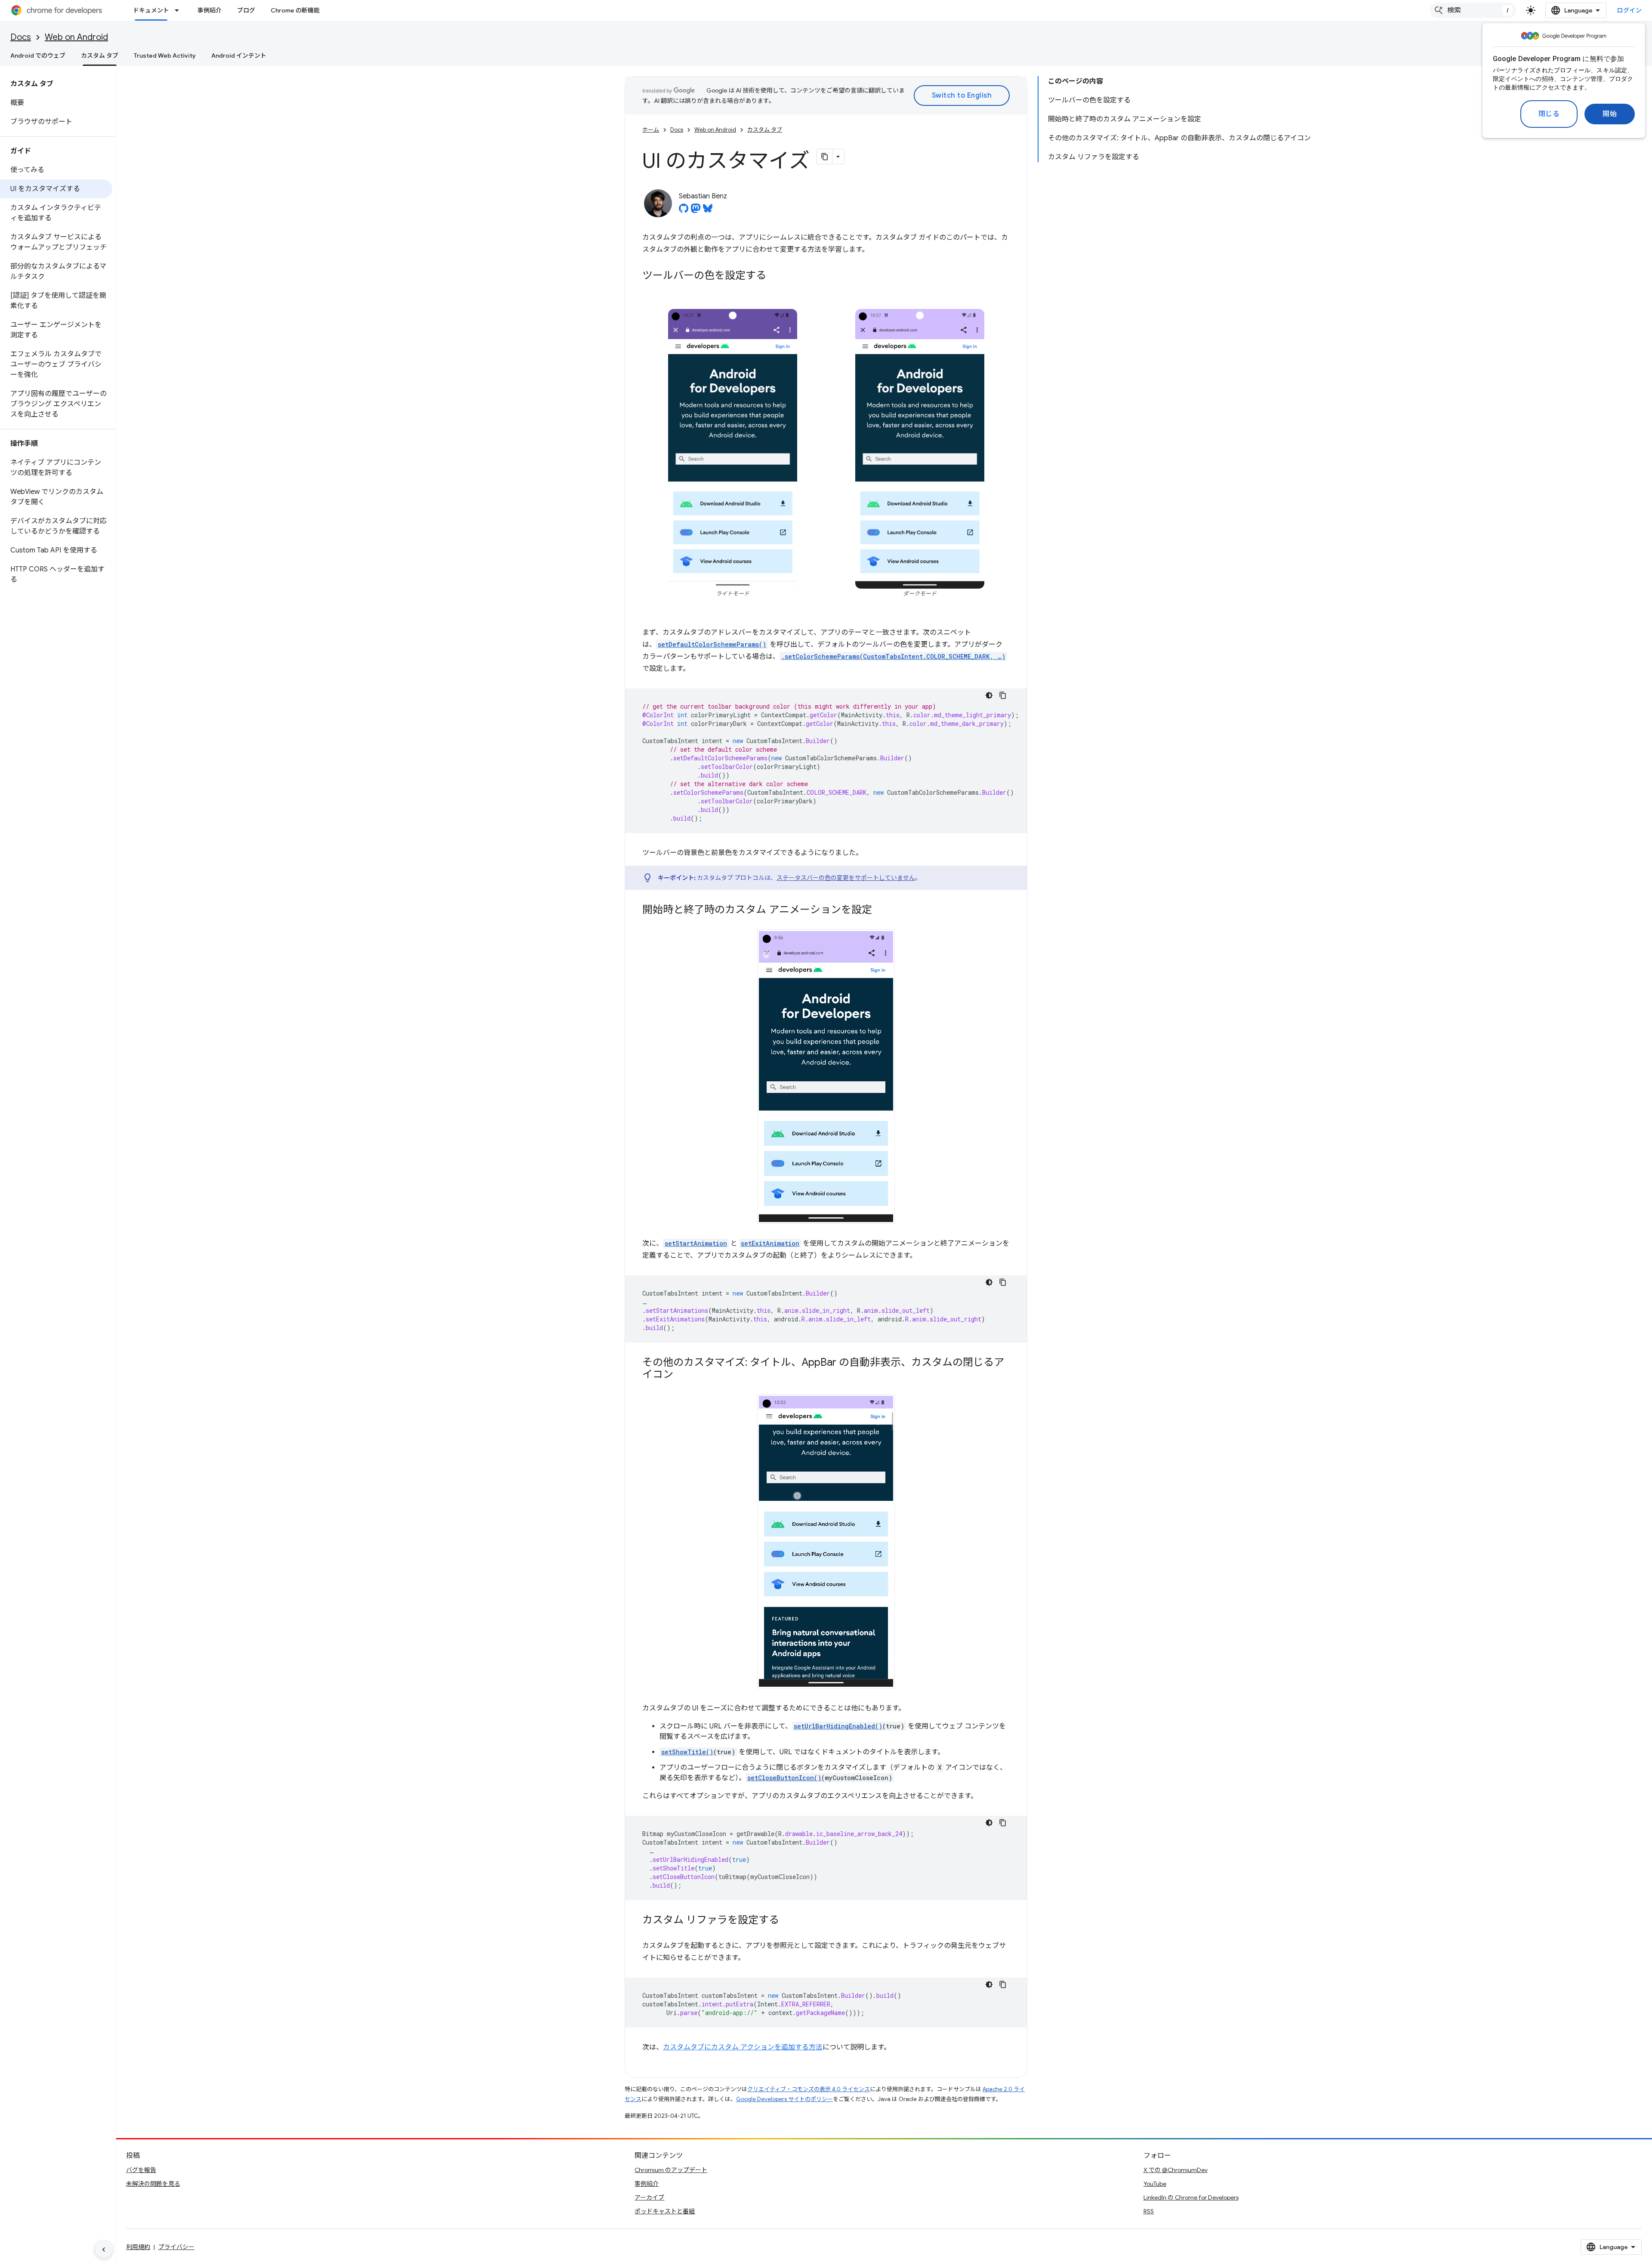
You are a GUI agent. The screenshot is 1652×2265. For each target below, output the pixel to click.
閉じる (1549, 114)
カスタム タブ (100, 56)
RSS (1149, 2211)
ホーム (651, 130)
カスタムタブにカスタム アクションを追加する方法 (743, 2047)
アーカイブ (649, 2197)
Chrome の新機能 (295, 10)
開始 (1610, 114)
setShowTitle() (687, 1752)
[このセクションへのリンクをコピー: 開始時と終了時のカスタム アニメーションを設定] (881, 910)
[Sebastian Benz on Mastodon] (696, 211)
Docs (21, 37)
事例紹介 (210, 10)
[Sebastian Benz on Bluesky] (708, 211)
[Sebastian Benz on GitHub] (684, 211)
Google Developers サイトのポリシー (784, 2099)
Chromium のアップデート (671, 2170)
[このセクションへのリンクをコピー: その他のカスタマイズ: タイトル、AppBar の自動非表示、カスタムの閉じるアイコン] (682, 1375)
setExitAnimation (770, 1243)
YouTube (1155, 2184)
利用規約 (138, 2247)
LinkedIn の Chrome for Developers (1191, 2197)
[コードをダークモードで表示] (989, 695)
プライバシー (176, 2247)
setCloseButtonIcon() (784, 1778)
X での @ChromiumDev (1176, 2170)
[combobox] (1473, 10)
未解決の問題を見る (153, 2184)
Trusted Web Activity (165, 56)
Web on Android (76, 37)
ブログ (246, 10)
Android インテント (239, 56)
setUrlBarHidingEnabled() (838, 1726)
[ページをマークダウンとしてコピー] (825, 157)
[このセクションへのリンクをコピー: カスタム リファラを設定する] (788, 1921)
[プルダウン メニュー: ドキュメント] (179, 10)
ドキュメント (151, 10)
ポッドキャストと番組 (665, 2211)
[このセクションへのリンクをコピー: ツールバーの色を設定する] (775, 276)
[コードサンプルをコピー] (1003, 695)
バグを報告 (141, 2170)
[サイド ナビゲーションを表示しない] (104, 2250)
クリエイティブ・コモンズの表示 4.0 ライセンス (809, 2089)
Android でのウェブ (38, 56)
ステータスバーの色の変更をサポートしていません (846, 878)
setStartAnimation (696, 1243)
